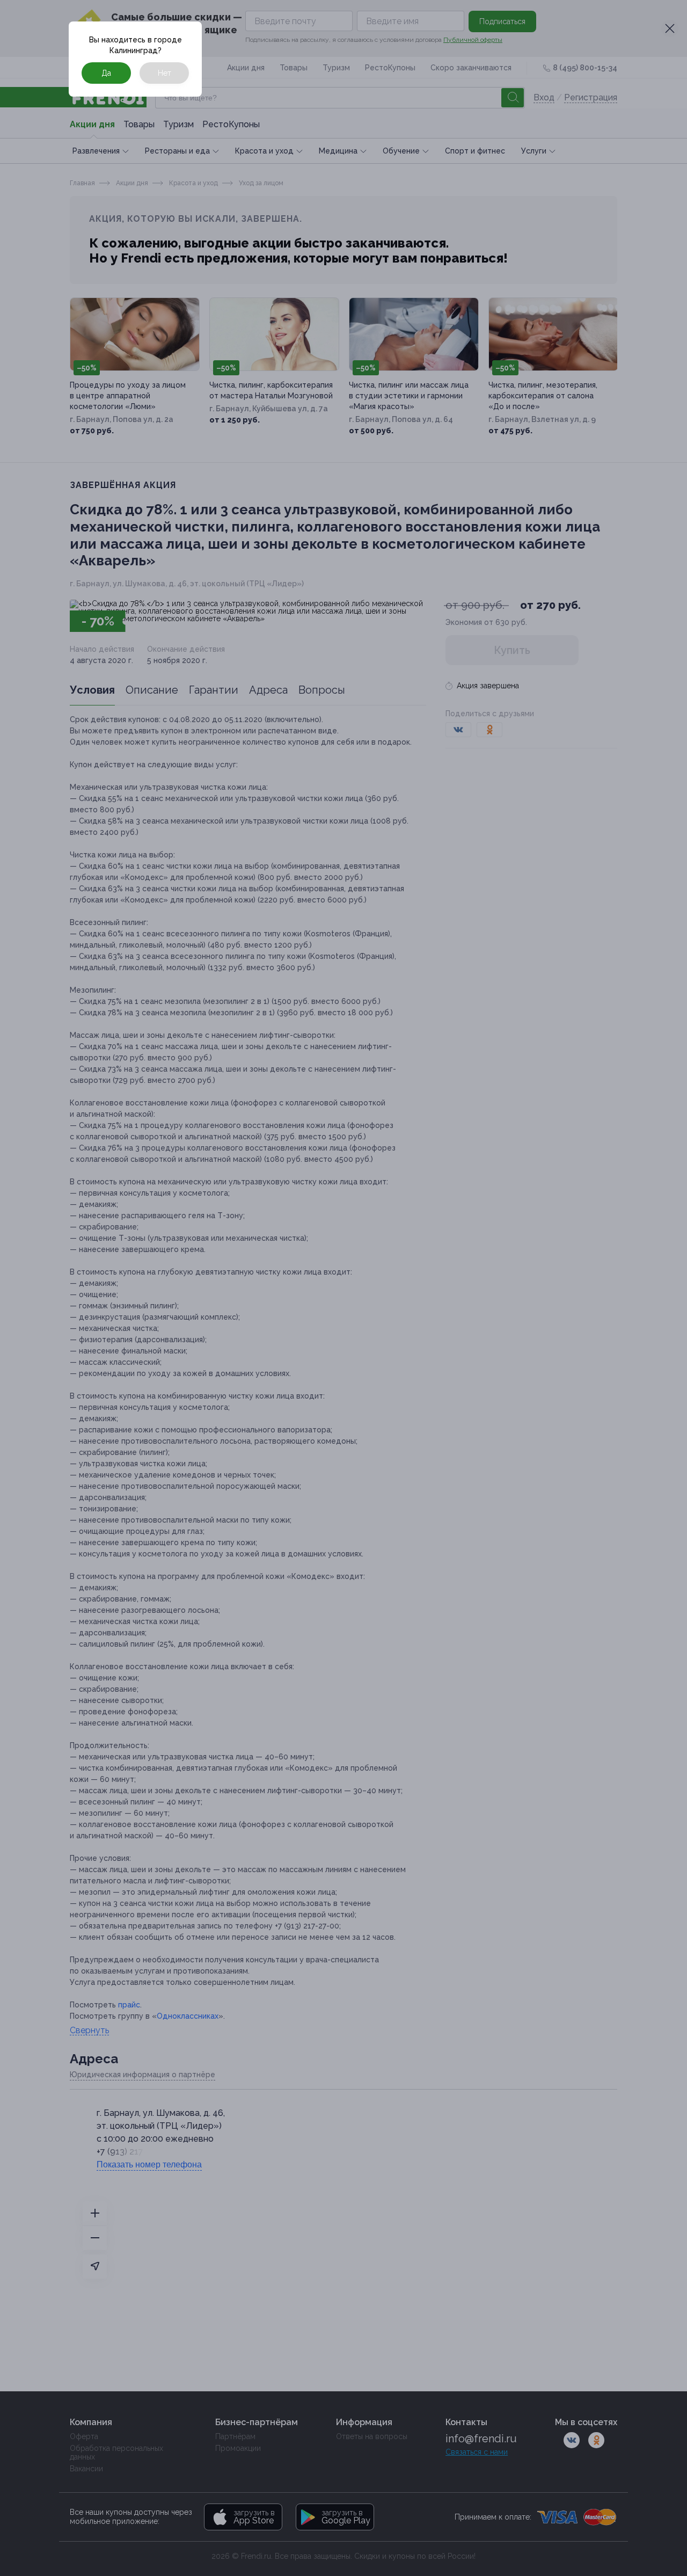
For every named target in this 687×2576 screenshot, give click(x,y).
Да (106, 73)
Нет (165, 73)
